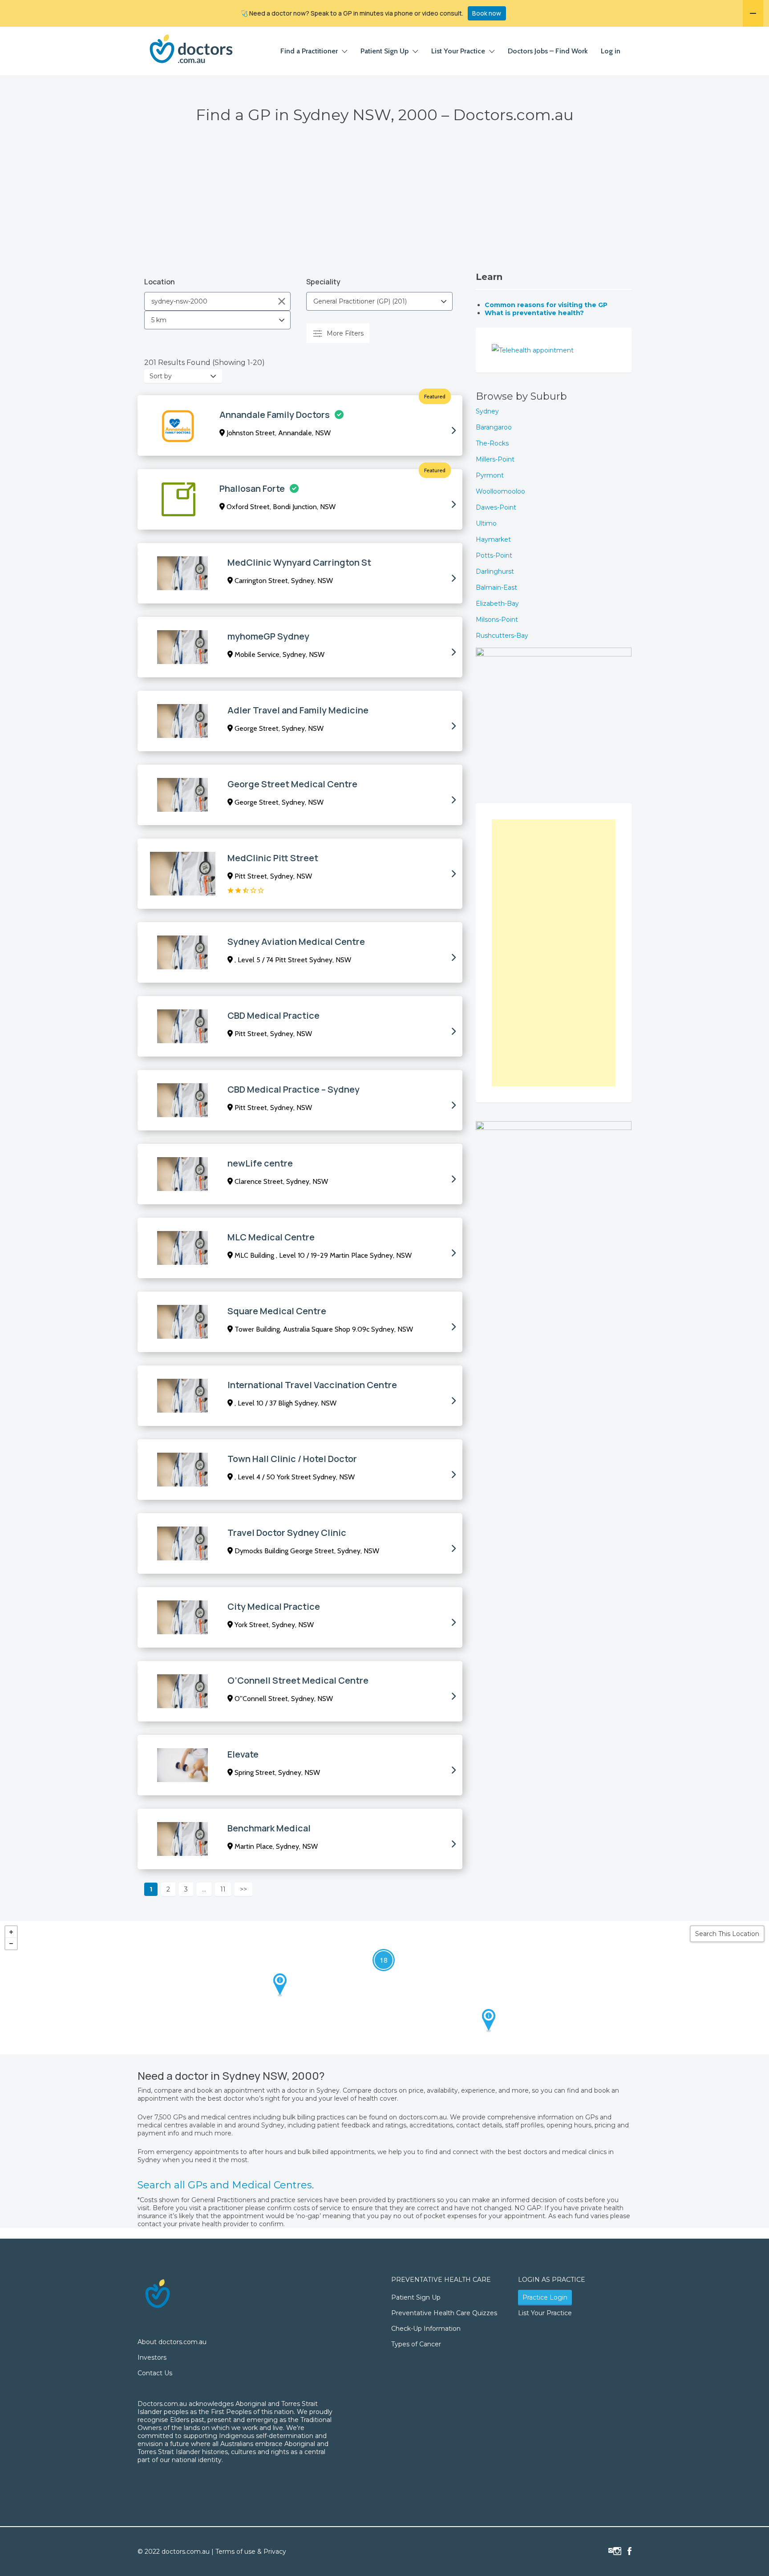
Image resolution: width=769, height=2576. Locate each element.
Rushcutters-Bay (502, 636)
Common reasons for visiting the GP (546, 305)
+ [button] (11, 1932)
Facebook (629, 2551)
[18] (375, 1952)
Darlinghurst (495, 571)
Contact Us (155, 2373)
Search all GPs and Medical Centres (225, 2185)
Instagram (617, 2551)
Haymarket (493, 539)
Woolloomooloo (500, 491)
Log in (611, 51)
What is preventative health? (534, 313)
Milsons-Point (497, 620)
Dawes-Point (496, 507)
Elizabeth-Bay (497, 603)
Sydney (487, 411)
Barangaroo (494, 427)
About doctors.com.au (172, 2342)
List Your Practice (458, 51)
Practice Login (545, 2297)
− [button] (11, 1944)
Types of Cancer (416, 2344)
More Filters (345, 333)
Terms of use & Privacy (251, 2552)
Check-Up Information (426, 2329)
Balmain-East (496, 587)
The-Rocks (492, 443)
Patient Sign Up (384, 51)
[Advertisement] (384, 205)
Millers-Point (495, 459)
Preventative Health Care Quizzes (444, 2313)
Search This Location (727, 1934)
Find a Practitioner (309, 51)
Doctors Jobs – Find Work (548, 51)
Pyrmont (490, 475)
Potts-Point (494, 555)
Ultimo (486, 523)
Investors (152, 2357)
